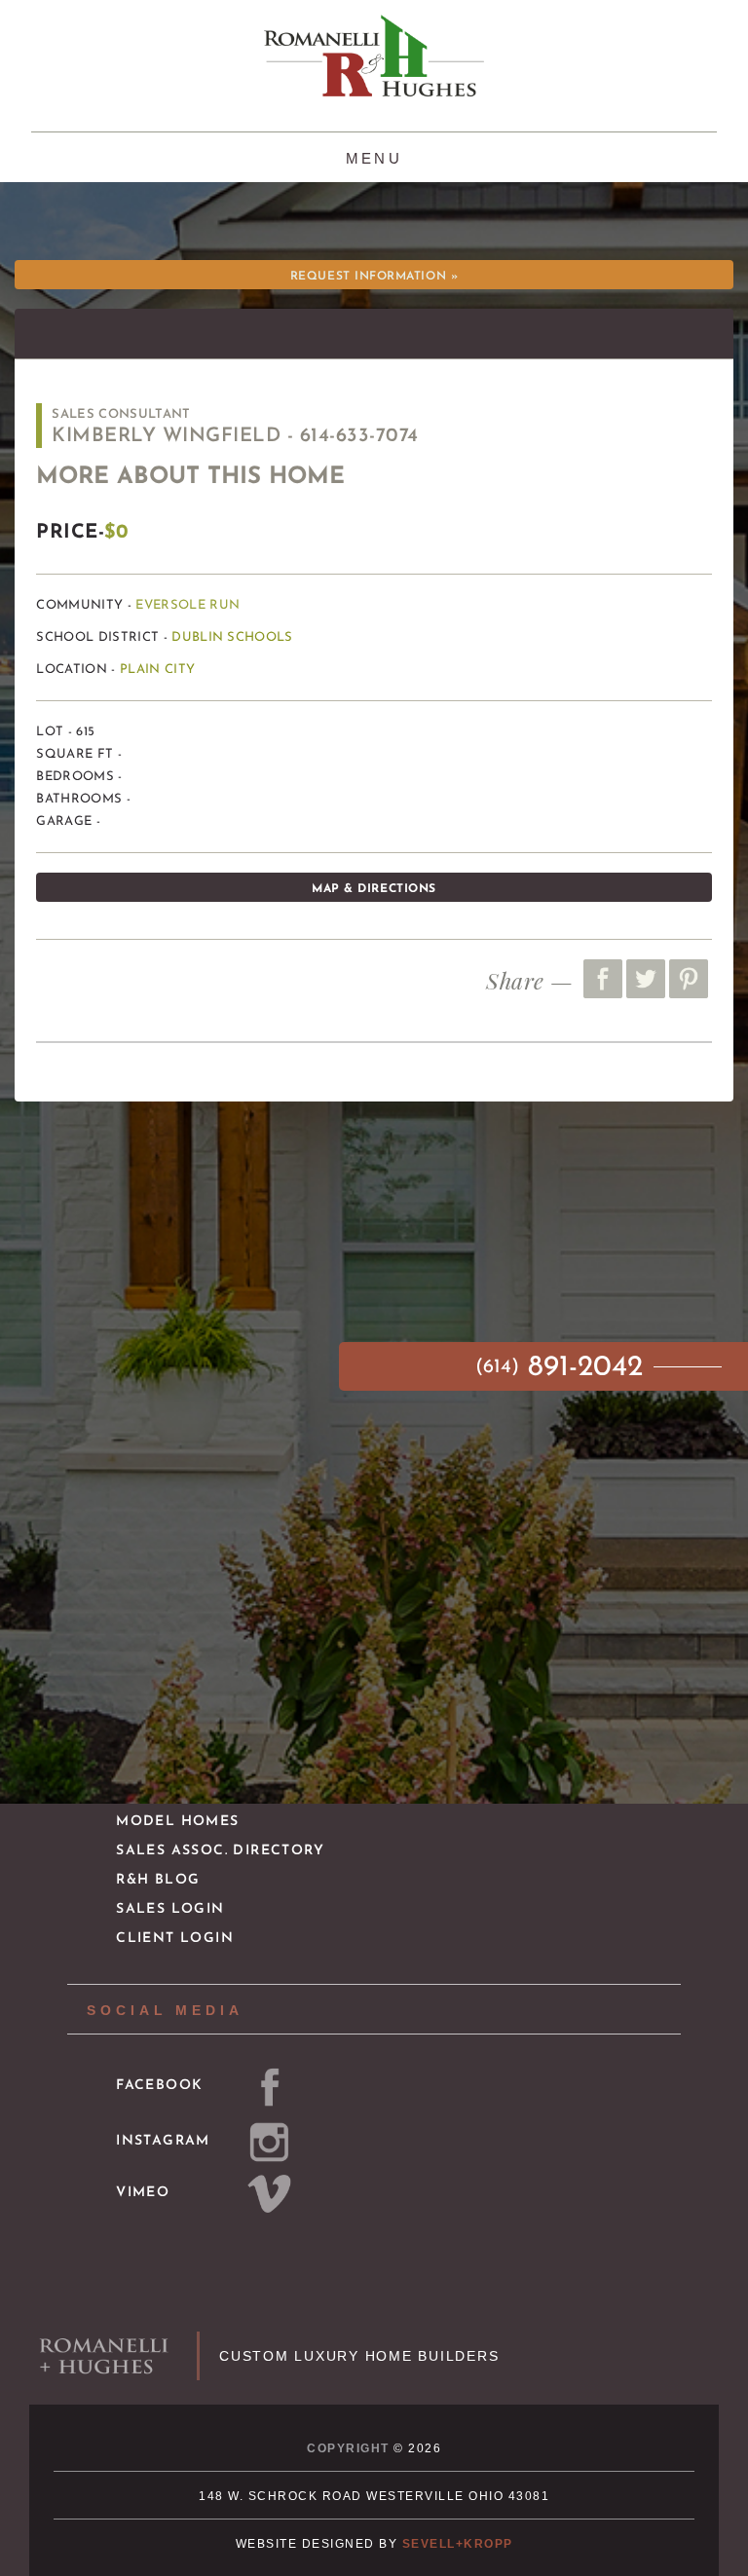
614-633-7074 (359, 436)
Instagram (163, 2141)
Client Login (175, 1939)
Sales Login (170, 1909)
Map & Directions (374, 889)
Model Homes (177, 1822)
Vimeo (143, 2193)
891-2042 (563, 1368)
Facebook (159, 2086)
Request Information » (374, 277)
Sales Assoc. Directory (220, 1851)
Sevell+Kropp (458, 2544)
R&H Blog (158, 1880)
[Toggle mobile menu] (374, 156)
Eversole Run (187, 605)
